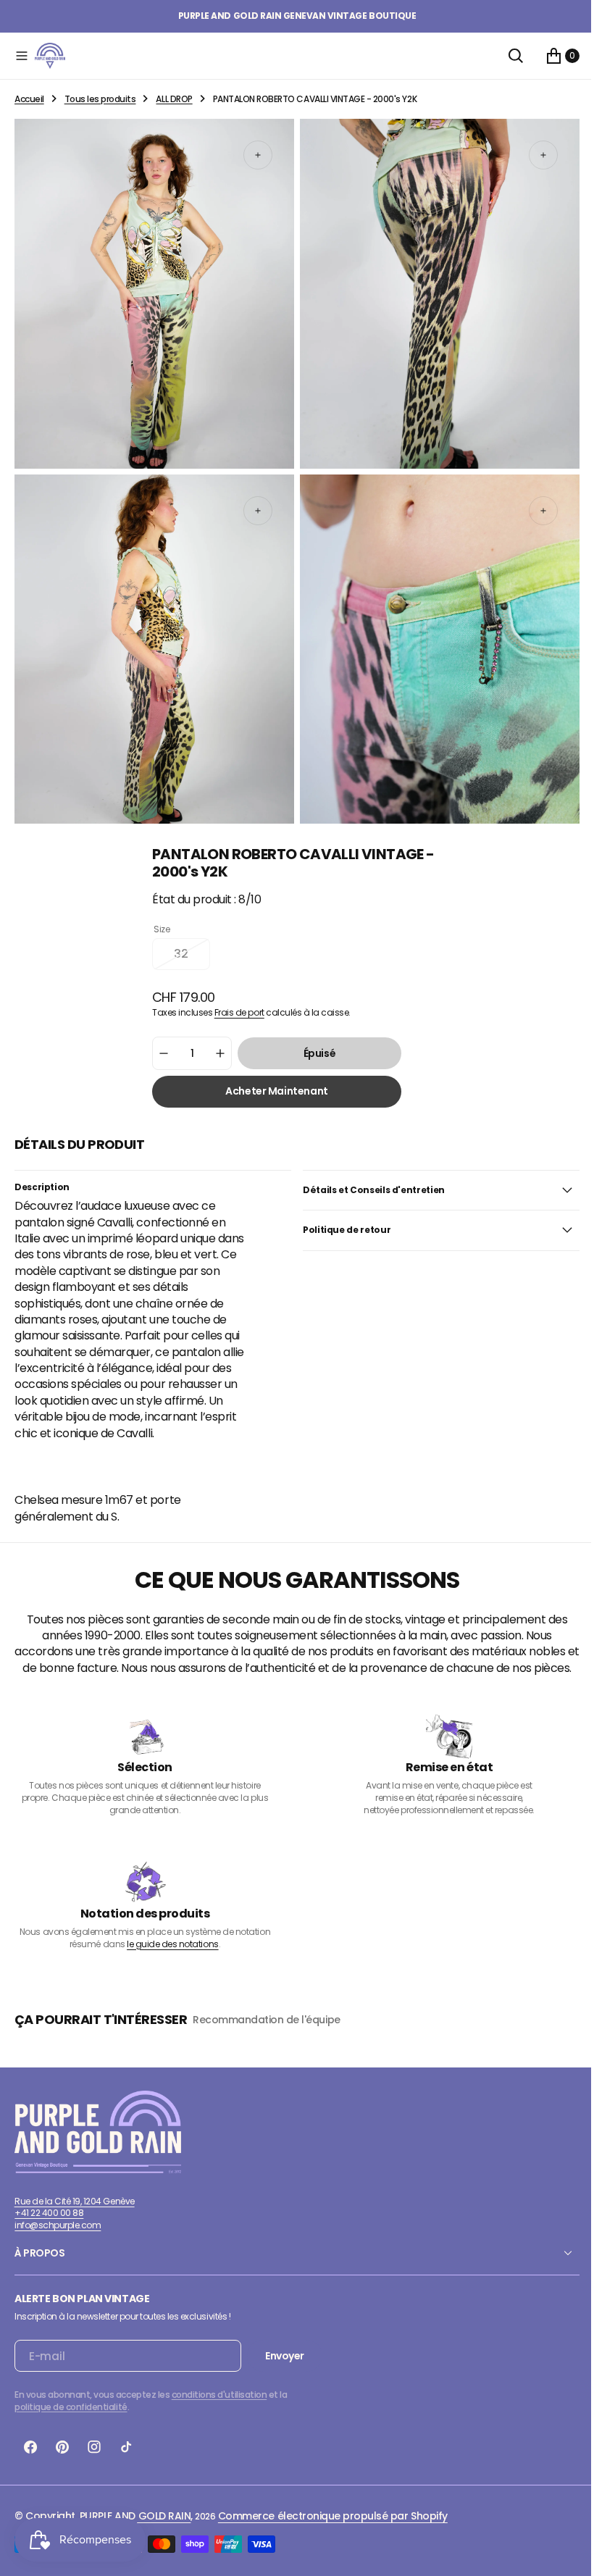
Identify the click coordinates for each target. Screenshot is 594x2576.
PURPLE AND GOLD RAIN (135, 2519)
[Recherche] (505, 56)
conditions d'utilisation (219, 2397)
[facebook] (30, 2450)
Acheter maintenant (271, 1078)
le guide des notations (170, 1946)
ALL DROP (174, 99)
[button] (22, 56)
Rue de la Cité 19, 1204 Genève (75, 2203)
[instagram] (94, 2450)
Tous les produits (100, 99)
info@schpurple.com (58, 2228)
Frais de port (234, 999)
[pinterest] (62, 2450)
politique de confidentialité (71, 2410)
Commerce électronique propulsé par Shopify (333, 2519)
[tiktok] (126, 2450)
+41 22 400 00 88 (49, 2216)
